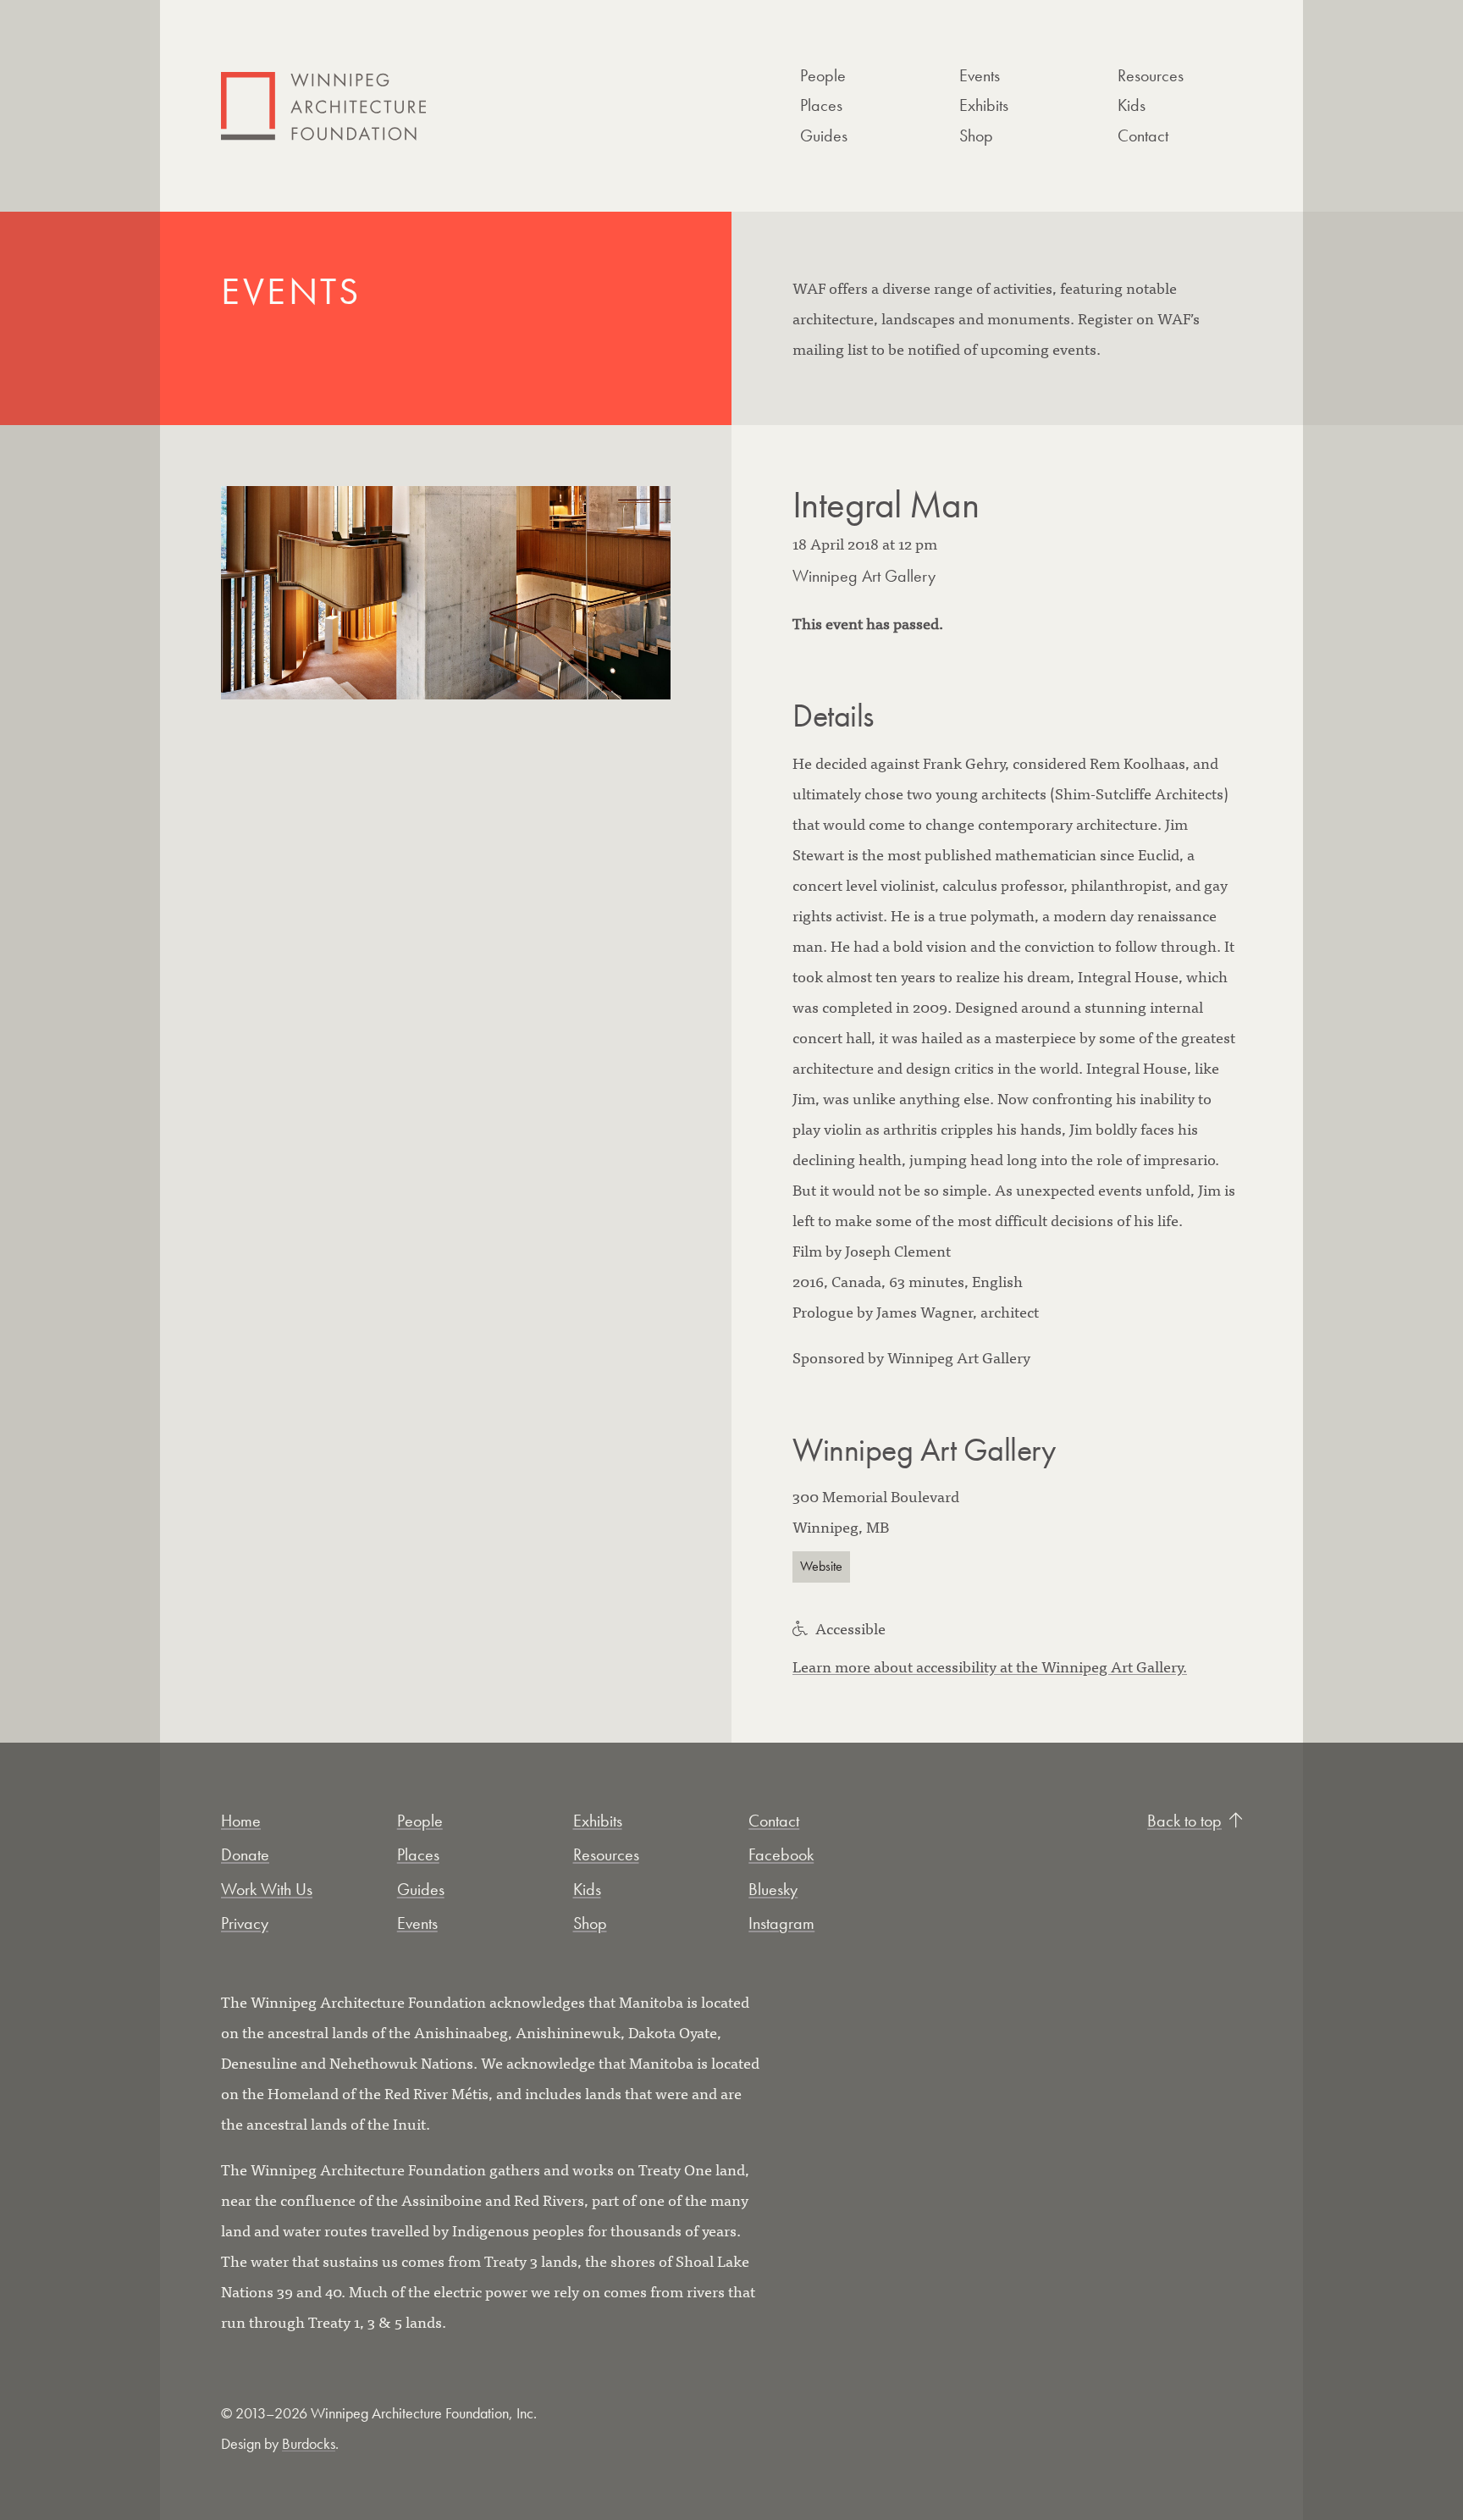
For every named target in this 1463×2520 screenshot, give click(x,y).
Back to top (1184, 1821)
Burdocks (309, 2443)
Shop (976, 135)
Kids (1132, 105)
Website (821, 1567)
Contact (1143, 135)
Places (821, 105)
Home (241, 1821)
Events (980, 75)
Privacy (245, 1923)
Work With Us (267, 1889)
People (823, 75)
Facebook (781, 1854)
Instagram (781, 1923)
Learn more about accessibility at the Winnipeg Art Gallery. (990, 1666)
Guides (824, 135)
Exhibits (984, 105)
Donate (245, 1854)
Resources (1151, 75)
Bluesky (773, 1889)
